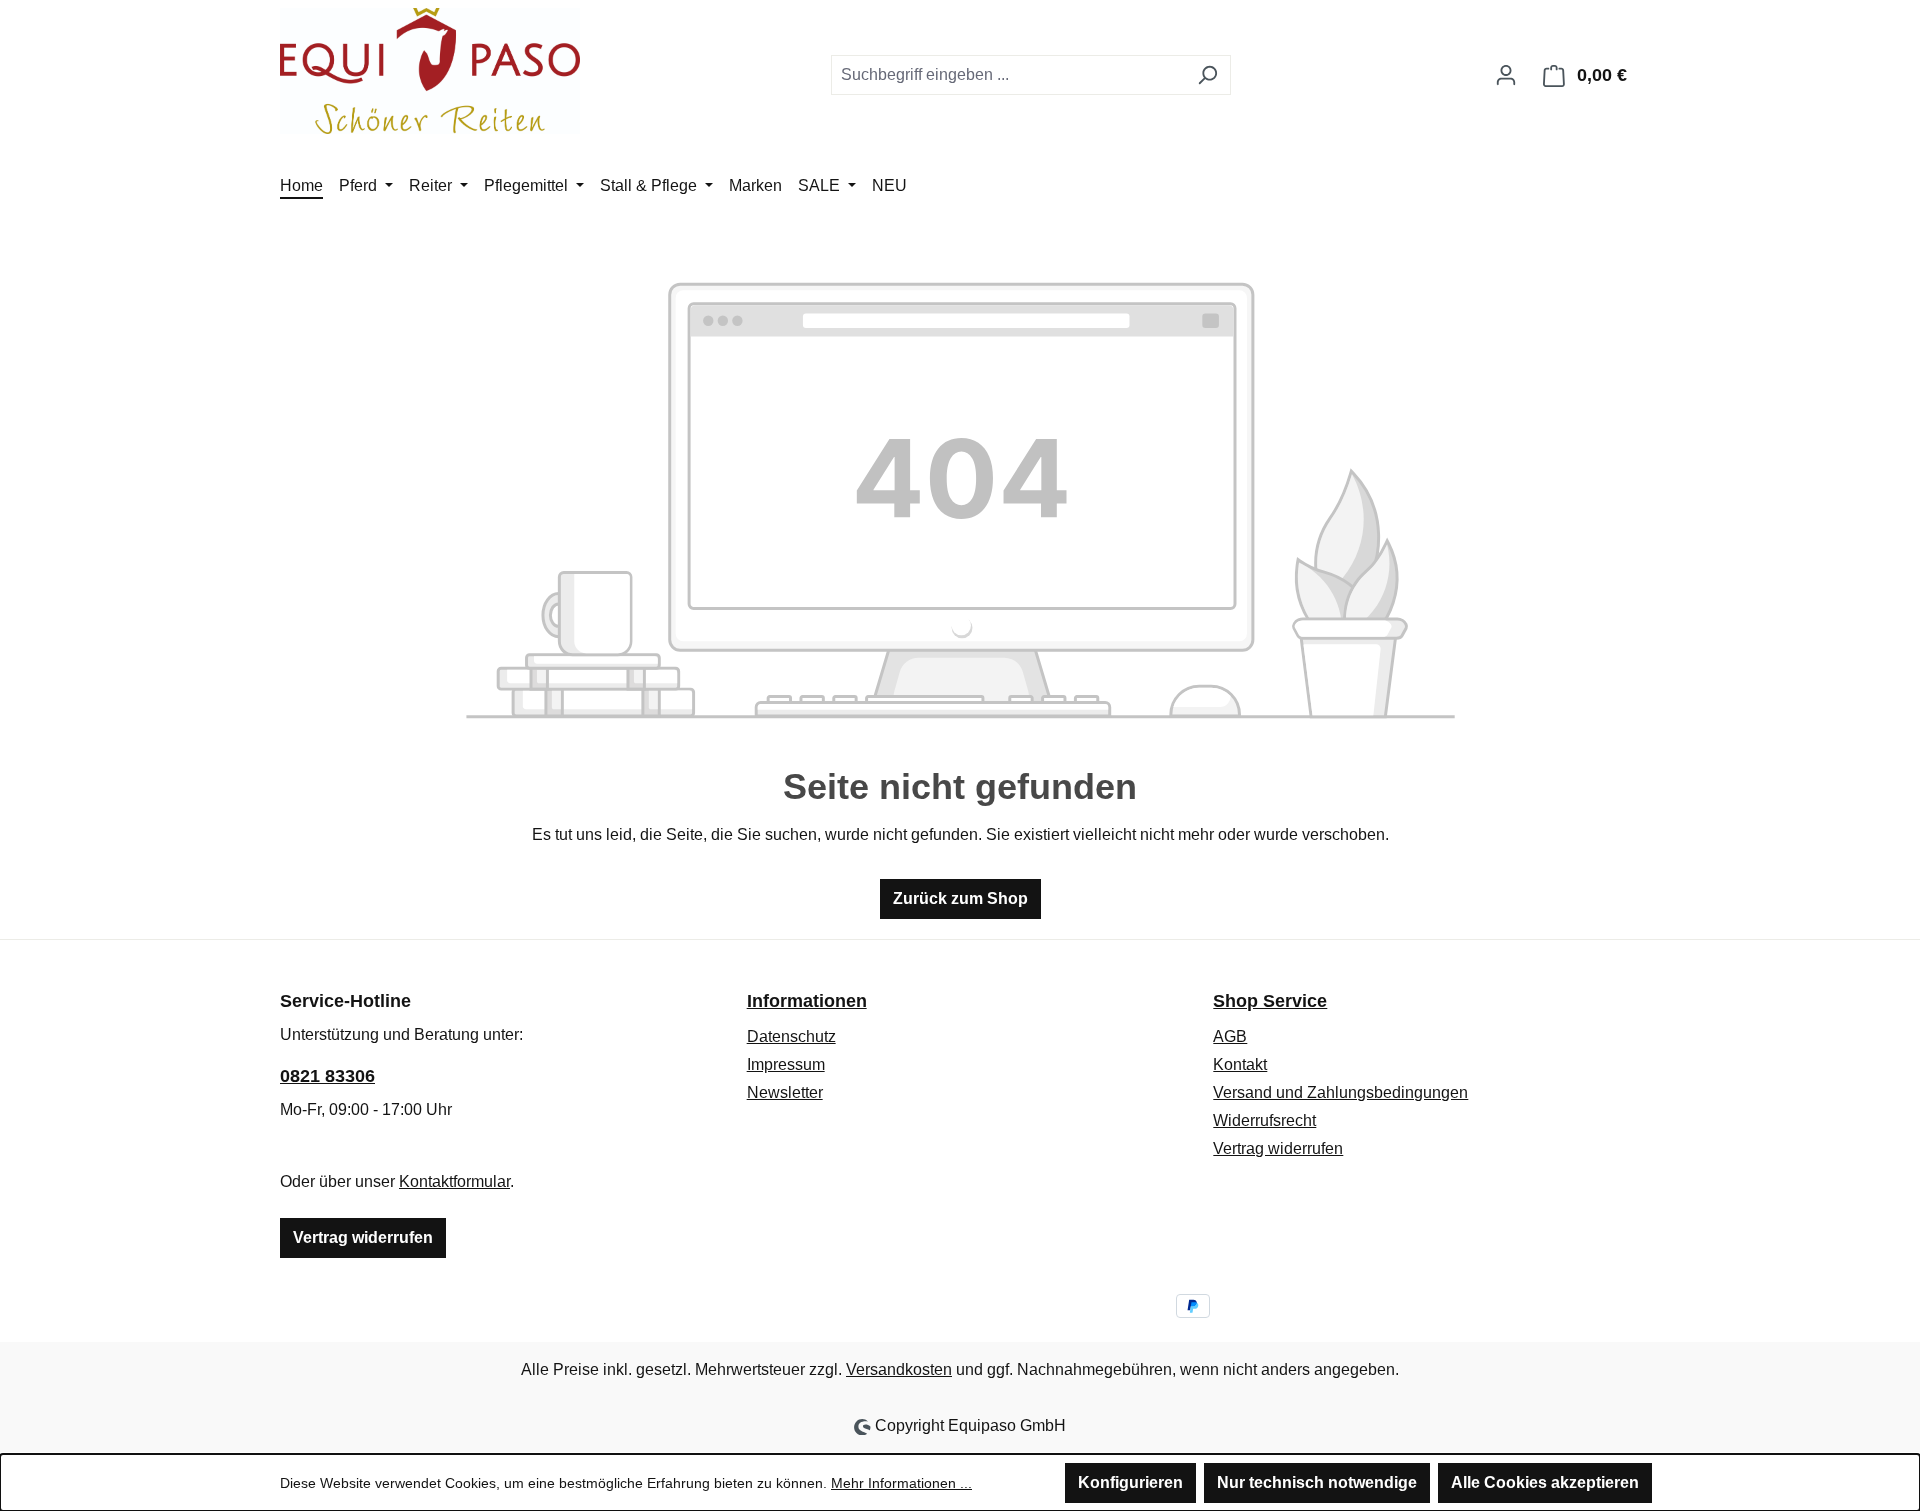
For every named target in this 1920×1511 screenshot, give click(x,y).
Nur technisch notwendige (1317, 1482)
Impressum (786, 1064)
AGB (1230, 1036)
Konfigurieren (1130, 1482)
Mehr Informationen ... (901, 1483)
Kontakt (1240, 1064)
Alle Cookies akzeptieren (1545, 1482)
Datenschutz (791, 1036)
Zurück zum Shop (960, 898)
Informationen (807, 1001)
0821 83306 (327, 1076)
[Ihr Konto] (1506, 75)
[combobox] (1008, 75)
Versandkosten (899, 1369)
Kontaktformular (454, 1181)
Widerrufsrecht (1264, 1120)
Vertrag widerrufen (363, 1237)
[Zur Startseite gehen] (430, 71)
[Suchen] (1207, 75)
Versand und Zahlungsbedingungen (1340, 1092)
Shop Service (1270, 1001)
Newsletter (785, 1092)
